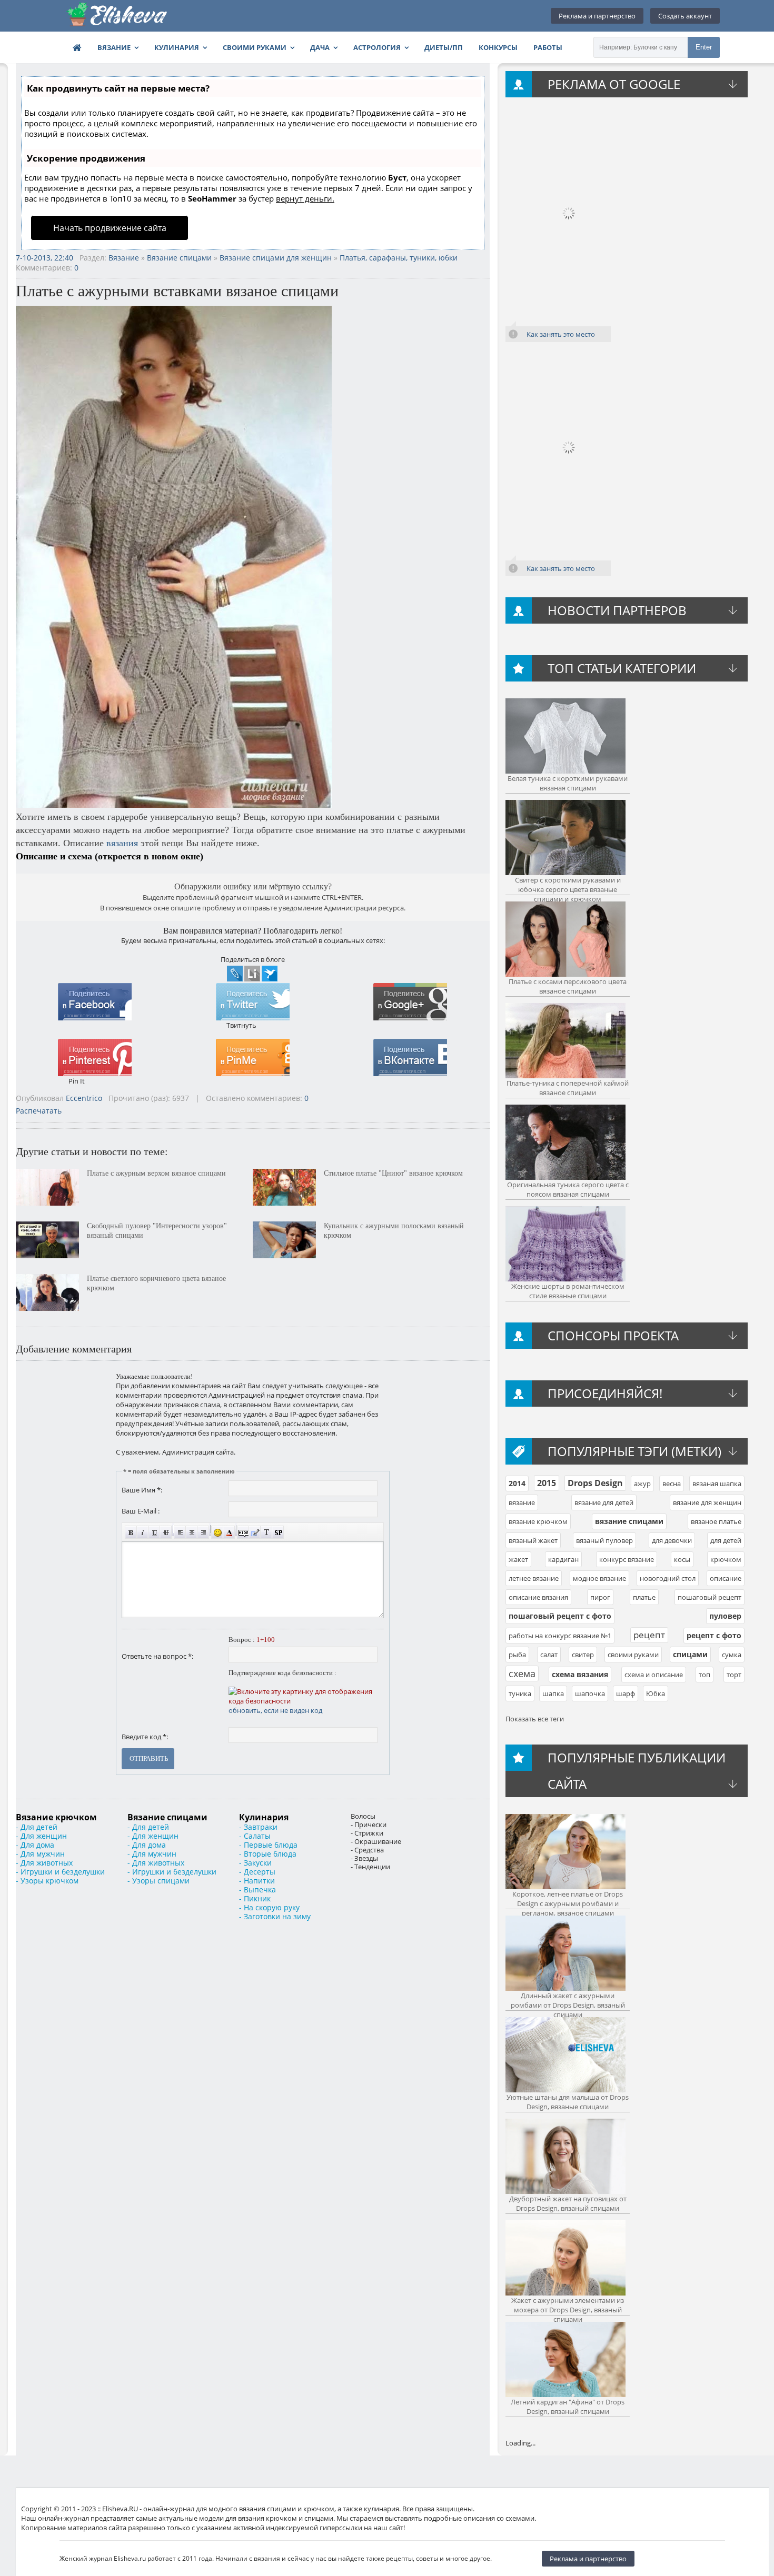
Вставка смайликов (217, 1532)
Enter (704, 47)
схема (522, 1673)
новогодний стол (668, 1578)
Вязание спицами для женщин (276, 258)
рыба (517, 1655)
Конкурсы (498, 47)
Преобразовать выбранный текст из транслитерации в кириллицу (266, 1532)
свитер (583, 1655)
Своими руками (255, 47)
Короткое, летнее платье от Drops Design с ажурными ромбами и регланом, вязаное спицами (568, 1903)
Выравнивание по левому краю (180, 1532)
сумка (732, 1655)
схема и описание (654, 1675)
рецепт (649, 1635)
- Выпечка (257, 1890)
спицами (690, 1654)
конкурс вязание (627, 1559)
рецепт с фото (714, 1635)
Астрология (377, 47)
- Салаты (255, 1836)
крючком (726, 1559)
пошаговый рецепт (709, 1597)
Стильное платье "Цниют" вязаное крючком (393, 1173)
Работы (548, 47)
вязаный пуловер (604, 1540)
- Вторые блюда (268, 1854)
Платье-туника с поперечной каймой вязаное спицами (568, 1088)
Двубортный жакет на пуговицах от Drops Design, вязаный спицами (568, 2203)
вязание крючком (538, 1521)
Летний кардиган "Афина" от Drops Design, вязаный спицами (568, 2407)
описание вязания (538, 1597)
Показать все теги (535, 1719)
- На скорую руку (269, 1907)
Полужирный (131, 1532)
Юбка (656, 1693)
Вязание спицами (179, 258)
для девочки (672, 1540)
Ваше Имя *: (142, 1490)
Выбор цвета (229, 1532)
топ (704, 1675)
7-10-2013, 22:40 (44, 258)
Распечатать (39, 1111)
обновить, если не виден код (275, 1710)
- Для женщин (41, 1836)
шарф (626, 1693)
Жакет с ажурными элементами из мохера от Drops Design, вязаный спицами (568, 2310)
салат (549, 1655)
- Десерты (257, 1872)
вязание (522, 1502)
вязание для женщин (707, 1502)
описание (726, 1578)
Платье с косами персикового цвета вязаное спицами (568, 986)
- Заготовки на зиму (275, 1916)
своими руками (633, 1655)
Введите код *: (145, 1737)
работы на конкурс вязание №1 (560, 1636)
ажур (642, 1484)
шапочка (590, 1693)
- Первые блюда (268, 1845)
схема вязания (580, 1674)
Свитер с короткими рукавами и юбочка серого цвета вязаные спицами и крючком (568, 889)
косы (682, 1559)
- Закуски (255, 1863)
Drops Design (595, 1483)
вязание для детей (604, 1502)
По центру (191, 1532)
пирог (600, 1597)
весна (672, 1484)
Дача (320, 47)
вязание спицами (629, 1521)
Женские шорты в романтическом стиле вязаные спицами (568, 1291)
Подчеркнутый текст (154, 1532)
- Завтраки (258, 1827)
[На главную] (117, 16)
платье (644, 1597)
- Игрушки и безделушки (60, 1872)
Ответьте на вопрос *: (157, 1656)
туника (520, 1693)
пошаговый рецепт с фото (560, 1616)
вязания (122, 843)
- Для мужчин (40, 1854)
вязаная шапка (717, 1484)
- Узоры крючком (47, 1881)
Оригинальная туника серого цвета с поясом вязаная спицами (568, 1189)
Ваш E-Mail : (141, 1511)
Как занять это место (561, 334)
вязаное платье (716, 1521)
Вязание (114, 47)
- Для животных (44, 1863)
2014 (517, 1483)
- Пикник (255, 1898)
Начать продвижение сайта (110, 228)
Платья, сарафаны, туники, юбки (399, 258)
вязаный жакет (533, 1540)
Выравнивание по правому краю (203, 1532)
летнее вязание (534, 1578)
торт (734, 1675)
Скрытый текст (243, 1532)
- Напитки (257, 1881)
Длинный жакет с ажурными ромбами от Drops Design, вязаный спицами (568, 2005)
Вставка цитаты (255, 1532)
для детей (726, 1540)
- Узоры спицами (158, 1881)
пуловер (725, 1616)
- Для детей (37, 1827)
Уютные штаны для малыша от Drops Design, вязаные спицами (568, 2102)
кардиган (563, 1559)
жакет (518, 1559)
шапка (553, 1693)
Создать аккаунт (685, 16)
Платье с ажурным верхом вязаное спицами (156, 1173)
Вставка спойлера (278, 1532)
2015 (547, 1483)
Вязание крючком (56, 1817)
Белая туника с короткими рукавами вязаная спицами (568, 783)
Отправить (149, 1758)
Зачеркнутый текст (166, 1532)
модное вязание (599, 1578)
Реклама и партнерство (597, 16)
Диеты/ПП (444, 47)
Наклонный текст (142, 1532)
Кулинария (177, 47)
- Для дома (35, 1845)
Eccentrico (84, 1098)
